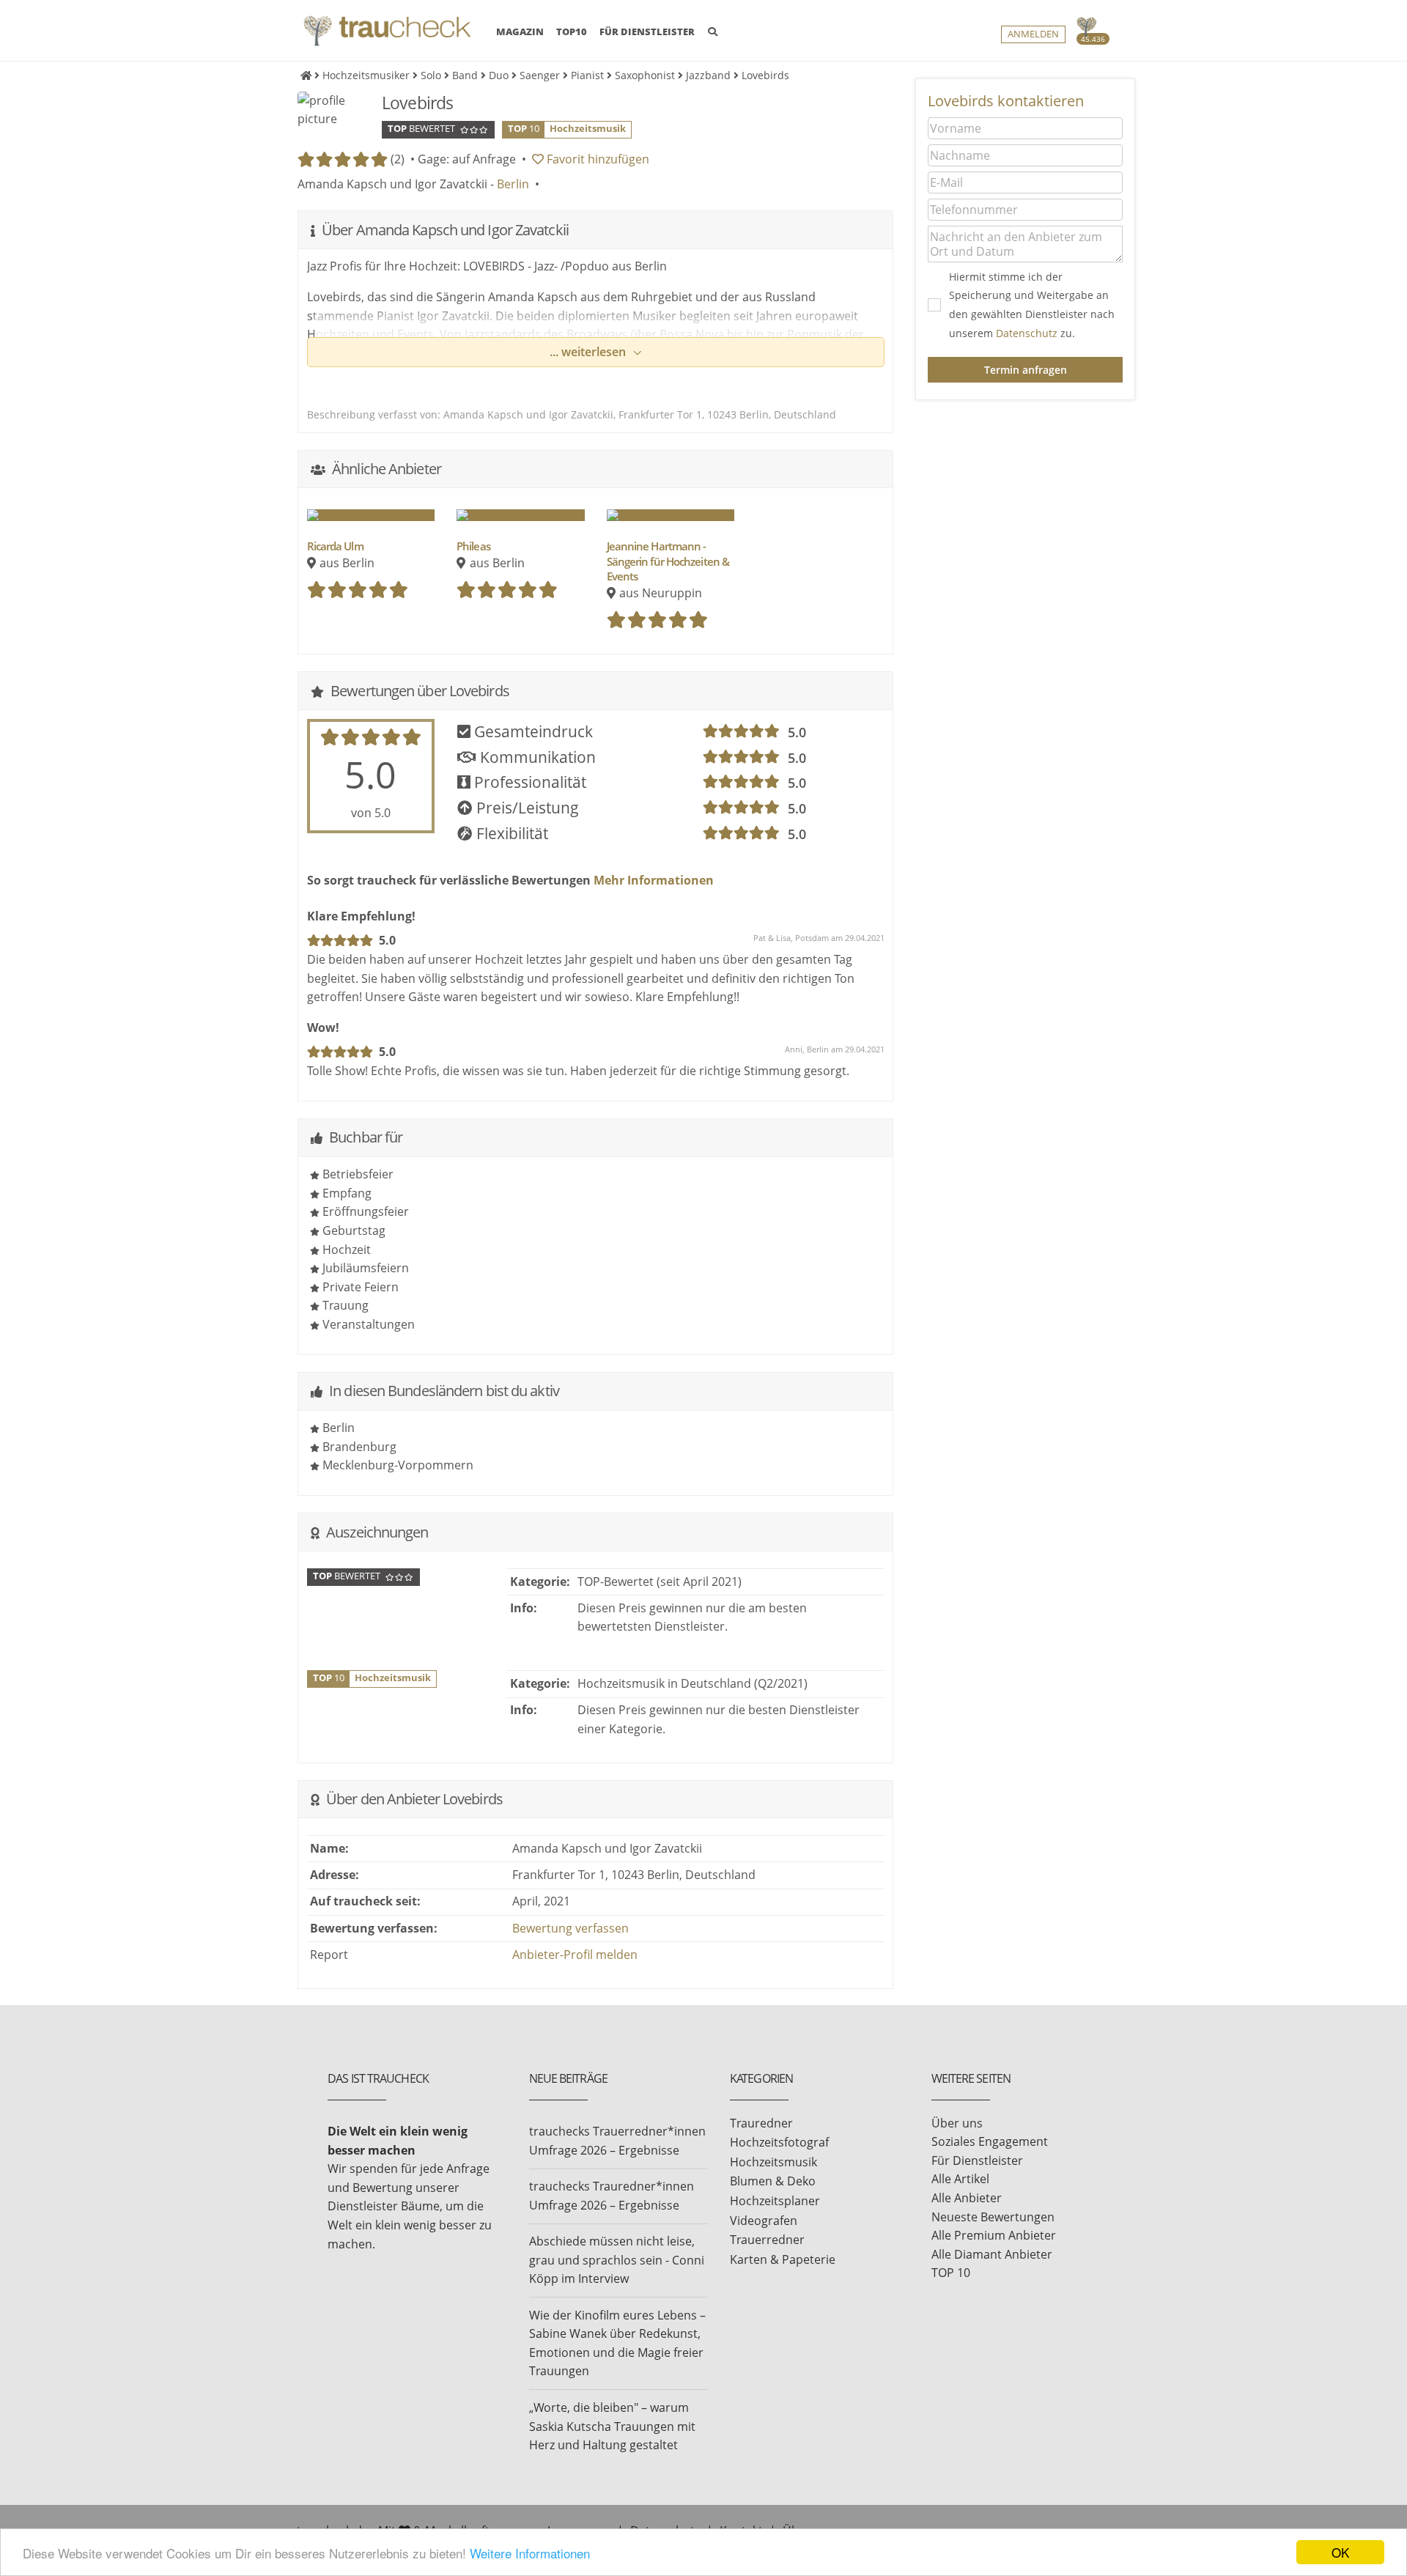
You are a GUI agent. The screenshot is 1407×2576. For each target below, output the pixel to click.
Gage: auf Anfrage (467, 159)
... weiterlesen (589, 352)
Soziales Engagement (990, 2141)
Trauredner (761, 2123)
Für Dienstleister (977, 2160)
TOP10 (572, 32)
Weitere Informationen (530, 2553)
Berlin (513, 184)
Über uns (957, 2123)
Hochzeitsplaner (775, 2201)
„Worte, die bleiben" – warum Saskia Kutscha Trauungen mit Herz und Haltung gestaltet (612, 2426)
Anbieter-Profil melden (575, 1955)
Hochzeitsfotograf (779, 2142)
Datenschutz (1027, 333)
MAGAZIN (520, 31)
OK (1340, 2552)
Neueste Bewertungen (993, 2217)
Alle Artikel (960, 2179)
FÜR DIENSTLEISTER (647, 32)
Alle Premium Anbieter (994, 2235)
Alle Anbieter (967, 2198)
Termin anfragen (1026, 370)
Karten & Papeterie (783, 2259)
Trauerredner (767, 2240)
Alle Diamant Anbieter (992, 2254)
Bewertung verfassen (570, 1928)
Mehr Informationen (652, 880)
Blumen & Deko (773, 2181)
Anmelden (1033, 34)
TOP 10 (951, 2273)
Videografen (764, 2221)
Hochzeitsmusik (773, 2162)
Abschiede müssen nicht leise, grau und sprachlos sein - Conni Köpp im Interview (617, 2260)
